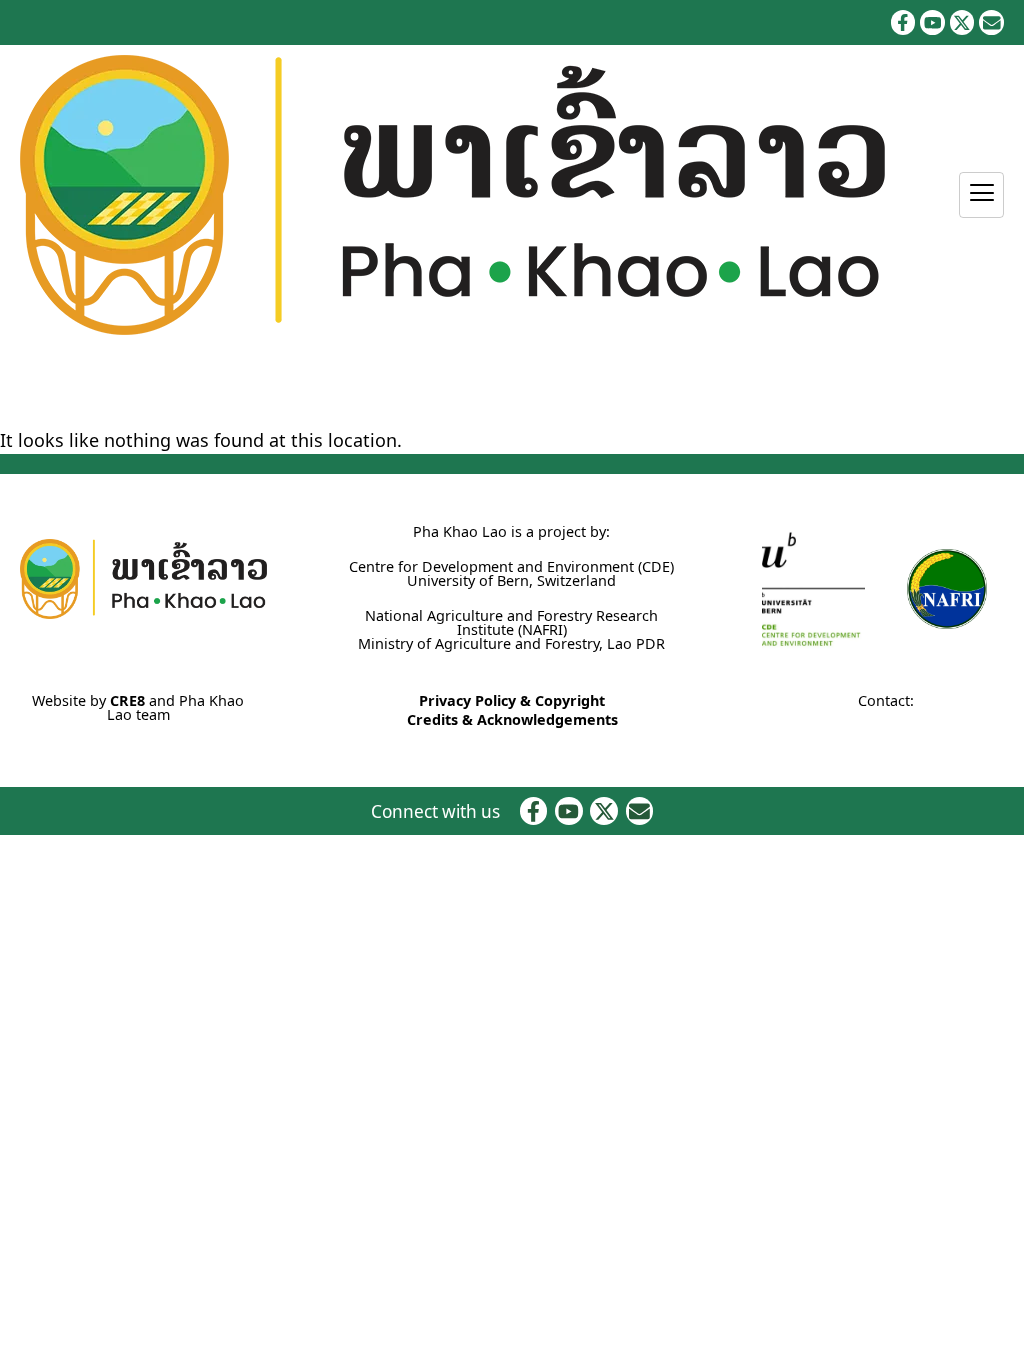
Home (20, 386)
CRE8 (127, 700)
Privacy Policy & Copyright (512, 700)
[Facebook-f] (903, 22)
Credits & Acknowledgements (512, 719)
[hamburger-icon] (981, 195)
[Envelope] (991, 22)
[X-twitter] (962, 22)
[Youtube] (932, 22)
